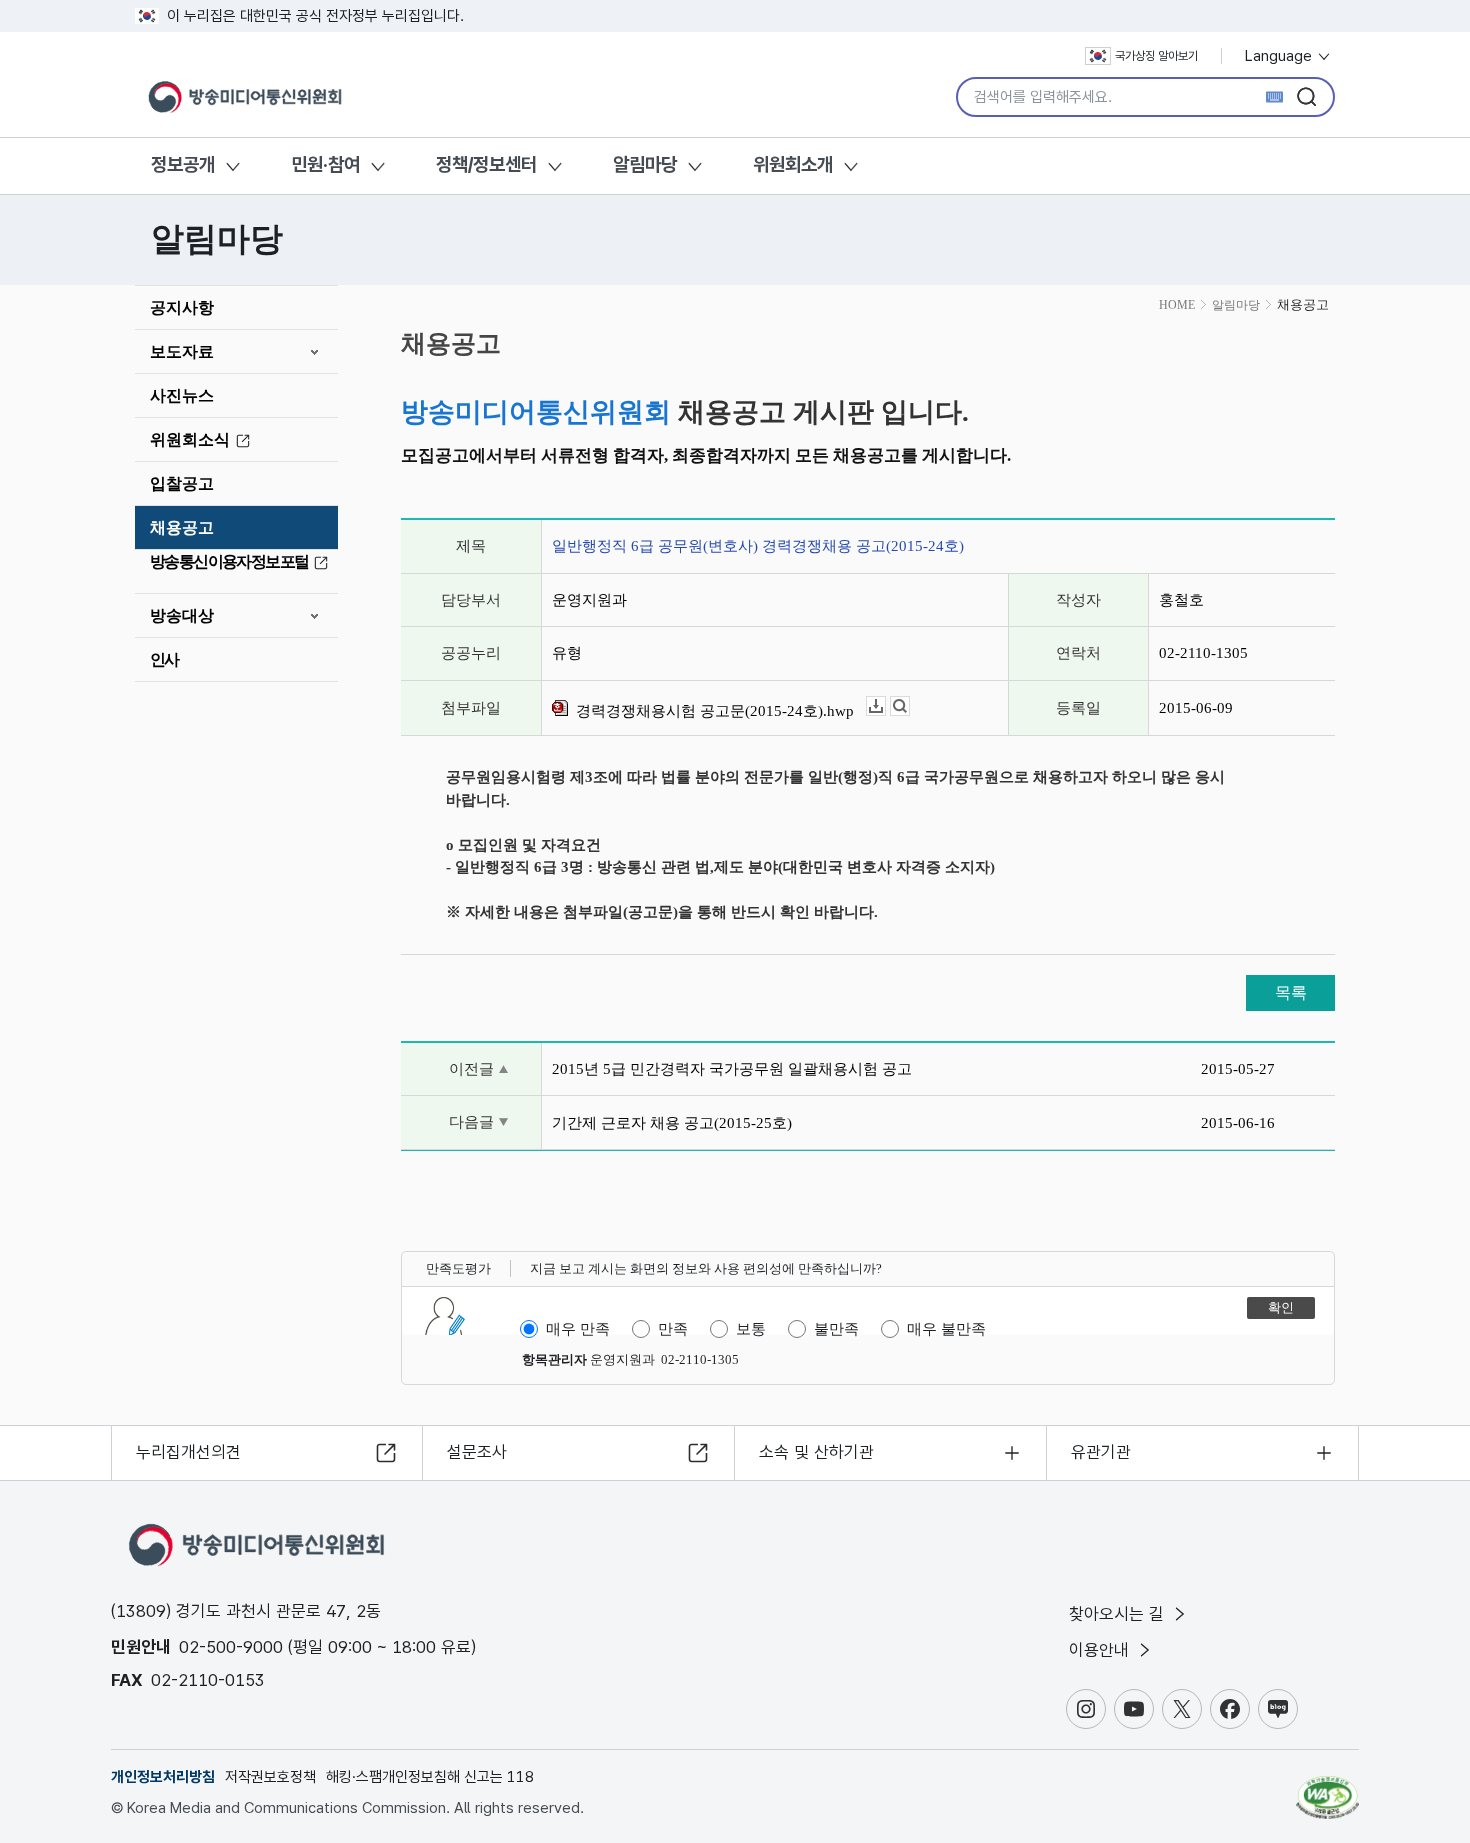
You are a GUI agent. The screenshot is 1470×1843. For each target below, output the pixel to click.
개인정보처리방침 (163, 1777)
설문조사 (477, 1452)
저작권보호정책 (270, 1777)
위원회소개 (793, 164)
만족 (673, 1329)
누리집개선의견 (188, 1452)
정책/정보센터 (486, 164)
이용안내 (1101, 1650)
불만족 (836, 1329)
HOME (1177, 305)
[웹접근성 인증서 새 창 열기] (1327, 1788)
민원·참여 (325, 164)
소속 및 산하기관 (816, 1452)
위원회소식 (190, 439)
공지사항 (182, 307)
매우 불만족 (946, 1329)
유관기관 (1101, 1452)
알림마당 (645, 164)
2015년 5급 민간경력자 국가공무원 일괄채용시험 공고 (732, 1069)
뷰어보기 (909, 706)
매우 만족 (578, 1329)
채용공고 (182, 527)
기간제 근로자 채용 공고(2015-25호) (672, 1123)
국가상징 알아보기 (1156, 56)
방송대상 (182, 615)
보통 (751, 1329)
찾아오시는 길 (1119, 1614)
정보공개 (183, 164)
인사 (164, 659)
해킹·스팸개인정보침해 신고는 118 (430, 1777)
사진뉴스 (182, 395)
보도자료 (182, 351)
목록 (1291, 992)
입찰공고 (182, 483)
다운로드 (885, 706)
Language (1280, 56)
